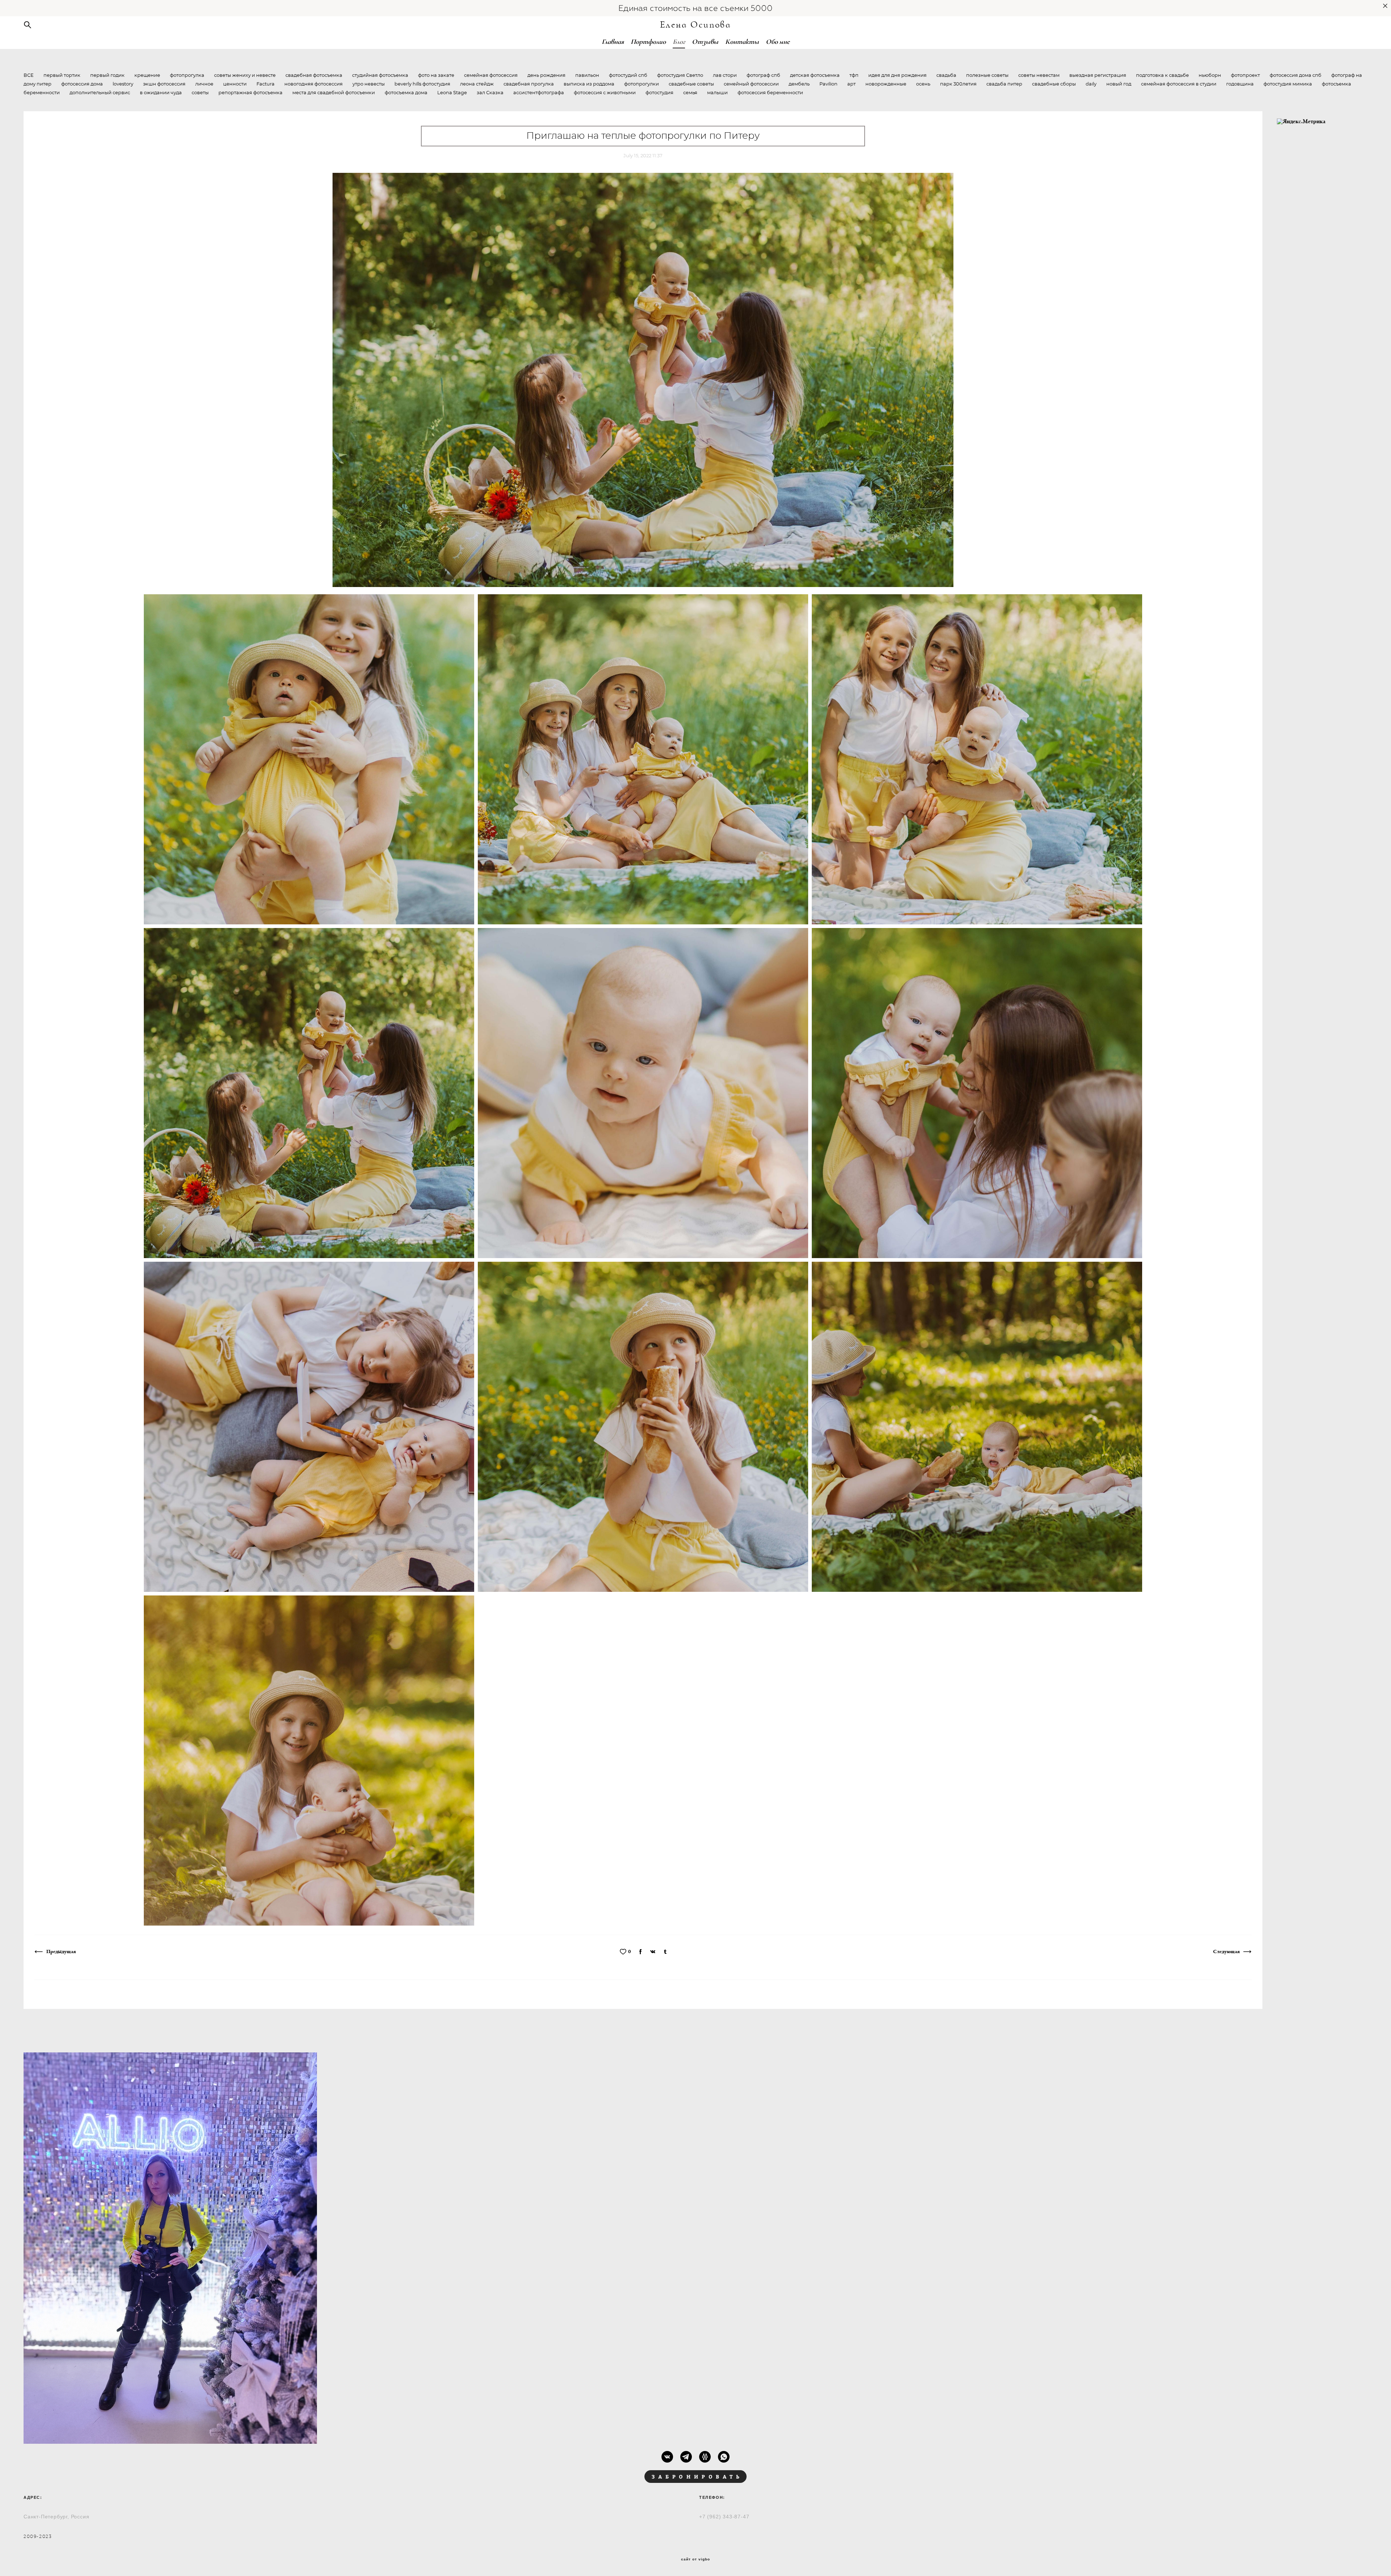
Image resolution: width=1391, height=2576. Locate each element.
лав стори (725, 76)
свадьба (947, 76)
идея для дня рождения (898, 76)
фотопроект (1246, 76)
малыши (718, 93)
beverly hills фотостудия (423, 84)
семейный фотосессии (752, 84)
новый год (1119, 84)
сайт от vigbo (695, 2559)
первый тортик (62, 76)
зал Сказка (491, 93)
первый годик (108, 76)
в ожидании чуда (161, 93)
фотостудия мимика (1288, 84)
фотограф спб (764, 76)
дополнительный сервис (100, 93)
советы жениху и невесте (245, 76)
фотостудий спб (629, 76)
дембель (800, 84)
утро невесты (369, 84)
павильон (588, 76)
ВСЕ (29, 76)
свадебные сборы (1054, 84)
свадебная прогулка (529, 84)
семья (691, 93)
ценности (235, 84)
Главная (613, 42)
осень (924, 84)
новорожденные (886, 84)
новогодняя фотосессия (314, 84)
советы (201, 93)
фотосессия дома (83, 84)
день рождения (547, 76)
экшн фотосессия (165, 84)
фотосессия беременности (770, 93)
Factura (266, 84)
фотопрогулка (188, 76)
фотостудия (660, 93)
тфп (855, 76)
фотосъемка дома (407, 93)
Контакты (742, 42)
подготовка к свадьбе (1163, 76)
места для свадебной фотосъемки (334, 93)
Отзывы (705, 42)
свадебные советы (692, 84)
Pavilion (829, 84)
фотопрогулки (642, 84)
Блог (679, 42)
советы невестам (1039, 76)
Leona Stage (453, 93)
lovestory (124, 84)
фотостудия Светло (681, 76)
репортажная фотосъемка (251, 93)
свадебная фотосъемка (314, 76)
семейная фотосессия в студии (1179, 84)
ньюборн (1210, 76)
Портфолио (648, 42)
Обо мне (778, 42)
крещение (148, 76)
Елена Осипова (696, 25)
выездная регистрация (1098, 76)
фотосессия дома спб (1296, 76)
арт (852, 84)
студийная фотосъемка (381, 76)
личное (205, 84)
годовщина (1240, 84)
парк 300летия (959, 84)
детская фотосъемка (815, 76)
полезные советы (988, 76)
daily (1092, 84)
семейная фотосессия (491, 76)
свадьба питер (1005, 84)
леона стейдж (477, 84)
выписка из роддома (590, 84)
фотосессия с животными (605, 93)
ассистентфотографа (539, 93)
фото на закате (437, 76)
